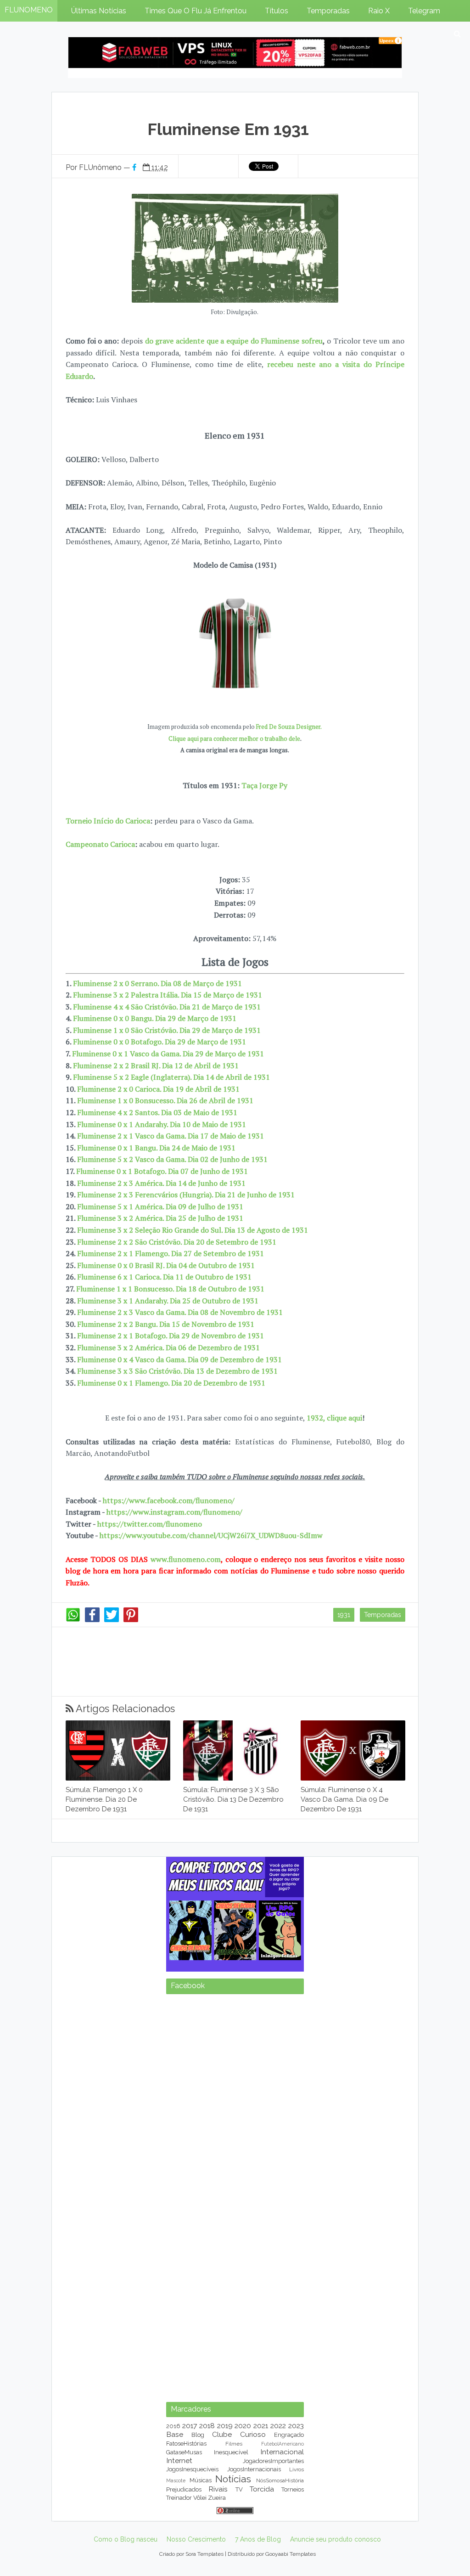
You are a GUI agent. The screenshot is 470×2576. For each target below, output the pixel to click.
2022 (278, 2426)
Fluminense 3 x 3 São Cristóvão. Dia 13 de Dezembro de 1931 (177, 1371)
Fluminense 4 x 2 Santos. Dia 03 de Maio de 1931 (157, 1112)
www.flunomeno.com (186, 1559)
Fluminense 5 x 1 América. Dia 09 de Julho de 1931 (160, 1206)
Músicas (201, 2480)
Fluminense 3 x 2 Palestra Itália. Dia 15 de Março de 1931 (168, 995)
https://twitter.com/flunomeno (150, 1524)
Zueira (217, 2498)
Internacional (282, 2452)
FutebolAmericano (283, 2444)
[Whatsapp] (73, 1620)
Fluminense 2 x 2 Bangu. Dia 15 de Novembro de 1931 (166, 1324)
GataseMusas (184, 2452)
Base (175, 2434)
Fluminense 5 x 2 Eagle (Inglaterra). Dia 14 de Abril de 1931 (171, 1077)
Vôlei (200, 2498)
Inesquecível (231, 2452)
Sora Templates (204, 2554)
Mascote (176, 2480)
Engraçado (289, 2435)
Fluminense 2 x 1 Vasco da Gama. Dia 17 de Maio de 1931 (171, 1136)
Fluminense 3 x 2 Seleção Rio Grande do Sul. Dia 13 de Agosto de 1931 (193, 1230)
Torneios (293, 2489)
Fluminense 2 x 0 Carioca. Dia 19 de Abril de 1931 (158, 1089)
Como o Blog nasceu (126, 2539)
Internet (179, 2460)
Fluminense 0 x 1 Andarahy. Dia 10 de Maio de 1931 (162, 1124)
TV (239, 2489)
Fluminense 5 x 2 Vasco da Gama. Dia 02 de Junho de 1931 (172, 1159)
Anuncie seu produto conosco (336, 2539)
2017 (190, 2426)
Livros (297, 2469)
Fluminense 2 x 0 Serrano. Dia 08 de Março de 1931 (157, 983)
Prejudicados (184, 2489)
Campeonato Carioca (100, 844)
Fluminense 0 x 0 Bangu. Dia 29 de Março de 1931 (155, 1018)
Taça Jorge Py (264, 785)
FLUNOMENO (29, 10)
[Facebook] (92, 1620)
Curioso (253, 2434)
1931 (344, 1615)
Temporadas (383, 1615)
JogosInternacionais (254, 2469)
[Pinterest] (131, 1620)
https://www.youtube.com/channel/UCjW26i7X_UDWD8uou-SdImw (211, 1535)
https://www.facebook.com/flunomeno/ (169, 1500)
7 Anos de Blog (258, 2539)
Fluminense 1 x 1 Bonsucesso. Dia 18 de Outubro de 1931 (170, 1289)
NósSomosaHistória (280, 2480)
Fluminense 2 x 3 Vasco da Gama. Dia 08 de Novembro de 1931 (180, 1312)
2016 (173, 2426)
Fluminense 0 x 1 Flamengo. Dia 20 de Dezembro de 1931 (171, 1383)
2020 (243, 2426)
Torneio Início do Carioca (108, 821)
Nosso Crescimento (196, 2539)
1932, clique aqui (334, 1418)
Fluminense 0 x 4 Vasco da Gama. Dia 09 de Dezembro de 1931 (179, 1359)
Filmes (234, 2444)
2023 (296, 2426)
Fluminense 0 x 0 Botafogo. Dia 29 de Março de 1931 (159, 1042)
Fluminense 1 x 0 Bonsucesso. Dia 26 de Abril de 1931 (165, 1100)
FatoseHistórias (186, 2444)
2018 (207, 2426)
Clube (222, 2434)
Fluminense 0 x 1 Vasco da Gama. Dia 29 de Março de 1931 (168, 1054)
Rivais (218, 2489)
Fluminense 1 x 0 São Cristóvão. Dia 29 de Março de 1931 (167, 1030)
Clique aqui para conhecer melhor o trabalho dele (234, 739)
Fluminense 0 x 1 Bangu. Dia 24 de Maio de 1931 (156, 1148)
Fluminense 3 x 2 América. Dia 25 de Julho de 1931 (160, 1218)
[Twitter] (112, 1620)
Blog (198, 2435)
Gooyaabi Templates (291, 2554)
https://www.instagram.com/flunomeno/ (174, 1512)
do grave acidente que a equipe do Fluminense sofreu (234, 341)
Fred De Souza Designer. (289, 727)
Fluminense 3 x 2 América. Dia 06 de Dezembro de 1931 (168, 1347)
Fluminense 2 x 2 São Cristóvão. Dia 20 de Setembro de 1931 (177, 1242)
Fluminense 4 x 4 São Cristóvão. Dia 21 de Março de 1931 (167, 1007)
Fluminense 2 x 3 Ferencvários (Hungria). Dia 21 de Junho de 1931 (186, 1195)
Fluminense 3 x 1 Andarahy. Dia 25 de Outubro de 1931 (168, 1301)
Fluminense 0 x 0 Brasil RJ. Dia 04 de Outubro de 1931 (166, 1265)
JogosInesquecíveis (192, 2469)
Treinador (179, 2498)
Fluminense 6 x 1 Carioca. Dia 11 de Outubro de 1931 (164, 1277)
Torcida (262, 2489)
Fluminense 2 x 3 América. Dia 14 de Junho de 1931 (161, 1183)
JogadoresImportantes (273, 2461)
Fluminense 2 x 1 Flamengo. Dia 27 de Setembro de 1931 (171, 1253)
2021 (261, 2426)
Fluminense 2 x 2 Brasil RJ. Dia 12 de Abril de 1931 (156, 1065)
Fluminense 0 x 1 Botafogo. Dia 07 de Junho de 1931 (162, 1171)
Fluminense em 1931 (228, 129)
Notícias (233, 2479)
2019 (225, 2426)
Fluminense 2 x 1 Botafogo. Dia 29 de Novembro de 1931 (171, 1336)
